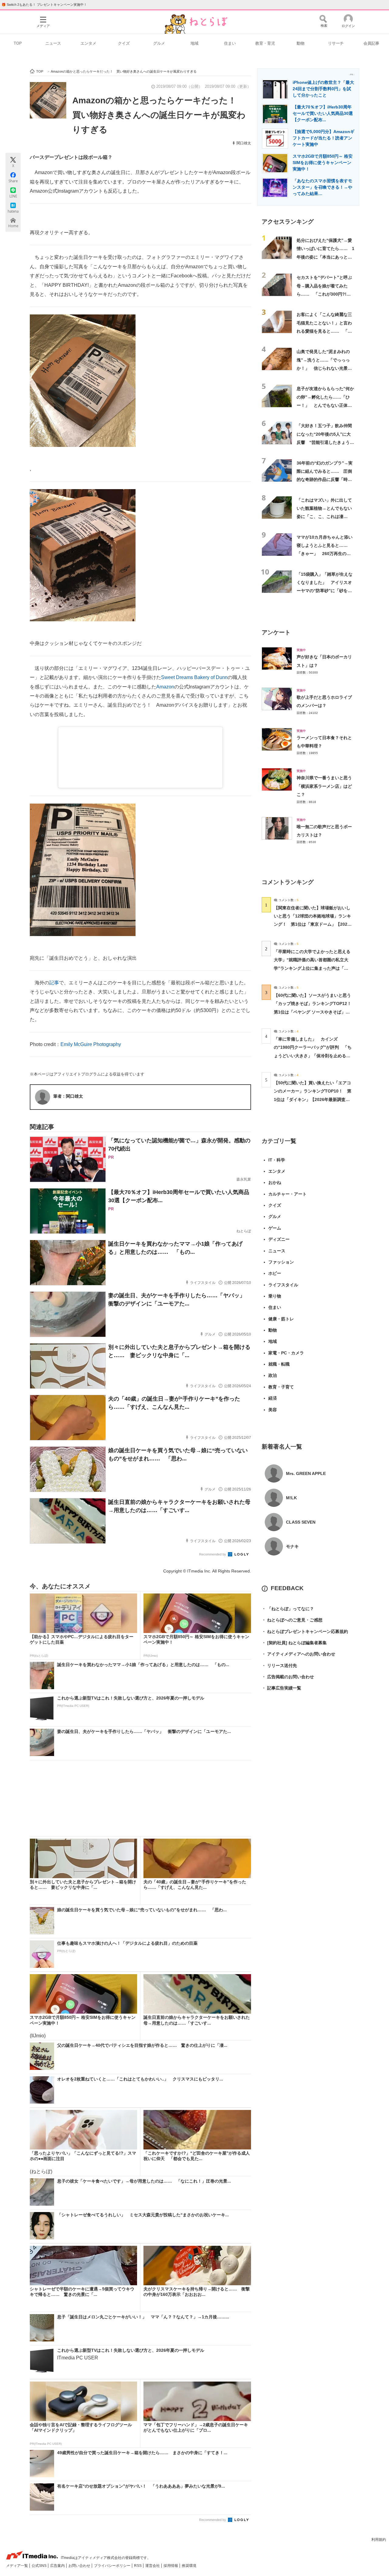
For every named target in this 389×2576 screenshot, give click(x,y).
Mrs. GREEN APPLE (306, 1473)
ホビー (275, 1273)
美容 (273, 1410)
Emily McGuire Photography (91, 1044)
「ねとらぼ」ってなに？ (288, 1609)
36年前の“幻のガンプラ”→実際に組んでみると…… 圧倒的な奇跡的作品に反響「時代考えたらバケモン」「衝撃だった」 (325, 480)
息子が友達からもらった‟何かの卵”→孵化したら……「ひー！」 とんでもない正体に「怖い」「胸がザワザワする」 (325, 405)
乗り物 (275, 1296)
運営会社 (153, 2566)
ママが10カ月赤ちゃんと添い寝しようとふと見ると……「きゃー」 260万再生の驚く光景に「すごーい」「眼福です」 (325, 554)
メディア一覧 (17, 2566)
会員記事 (371, 43)
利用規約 (379, 2540)
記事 (54, 983)
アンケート (276, 632)
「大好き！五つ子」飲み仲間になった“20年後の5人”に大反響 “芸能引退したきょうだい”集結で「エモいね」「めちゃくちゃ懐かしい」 (325, 442)
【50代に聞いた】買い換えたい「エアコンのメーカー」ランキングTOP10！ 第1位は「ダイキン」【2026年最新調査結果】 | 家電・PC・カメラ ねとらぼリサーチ (313, 1099)
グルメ (159, 43)
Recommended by (213, 1554)
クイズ (124, 43)
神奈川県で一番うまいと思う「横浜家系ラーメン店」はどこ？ (324, 786)
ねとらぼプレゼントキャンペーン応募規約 (305, 1631)
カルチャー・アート (287, 1194)
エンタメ (88, 43)
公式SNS (40, 2566)
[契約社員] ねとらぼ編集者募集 (294, 1643)
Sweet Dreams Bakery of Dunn (194, 677)
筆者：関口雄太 (68, 1096)
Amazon (165, 687)
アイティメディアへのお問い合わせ (298, 1654)
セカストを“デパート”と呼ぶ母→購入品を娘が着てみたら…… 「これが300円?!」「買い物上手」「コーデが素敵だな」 (324, 294)
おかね (275, 1182)
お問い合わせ (80, 2566)
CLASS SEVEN (301, 1522)
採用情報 (171, 2566)
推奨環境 (189, 2566)
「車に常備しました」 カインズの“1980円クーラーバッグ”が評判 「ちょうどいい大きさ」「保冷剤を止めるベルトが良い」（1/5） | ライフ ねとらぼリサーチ (313, 1056)
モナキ (292, 1546)
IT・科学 (277, 1160)
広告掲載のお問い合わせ (288, 1677)
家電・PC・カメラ (286, 1353)
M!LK (291, 1498)
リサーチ (336, 43)
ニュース (53, 43)
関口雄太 (244, 143)
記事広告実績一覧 (281, 1688)
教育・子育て (281, 1387)
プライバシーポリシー (113, 2566)
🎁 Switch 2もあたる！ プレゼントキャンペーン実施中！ (44, 5)
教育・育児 (265, 43)
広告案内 (58, 2566)
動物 (301, 43)
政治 (273, 1375)
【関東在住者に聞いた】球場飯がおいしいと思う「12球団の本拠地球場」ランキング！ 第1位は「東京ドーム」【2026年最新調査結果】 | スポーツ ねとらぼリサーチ (312, 924)
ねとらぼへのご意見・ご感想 (292, 1620)
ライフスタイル (283, 1285)
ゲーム (275, 1228)
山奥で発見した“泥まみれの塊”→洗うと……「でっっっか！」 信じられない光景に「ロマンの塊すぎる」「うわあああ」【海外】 (324, 368)
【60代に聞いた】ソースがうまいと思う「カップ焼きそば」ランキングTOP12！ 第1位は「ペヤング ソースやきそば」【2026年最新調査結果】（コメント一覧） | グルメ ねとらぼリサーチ (315, 1012)
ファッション (281, 1262)
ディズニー (279, 1239)
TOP (18, 43)
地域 (194, 43)
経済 (273, 1398)
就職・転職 (279, 1364)
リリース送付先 (279, 1665)
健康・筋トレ (281, 1319)
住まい (230, 43)
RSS (138, 2566)
